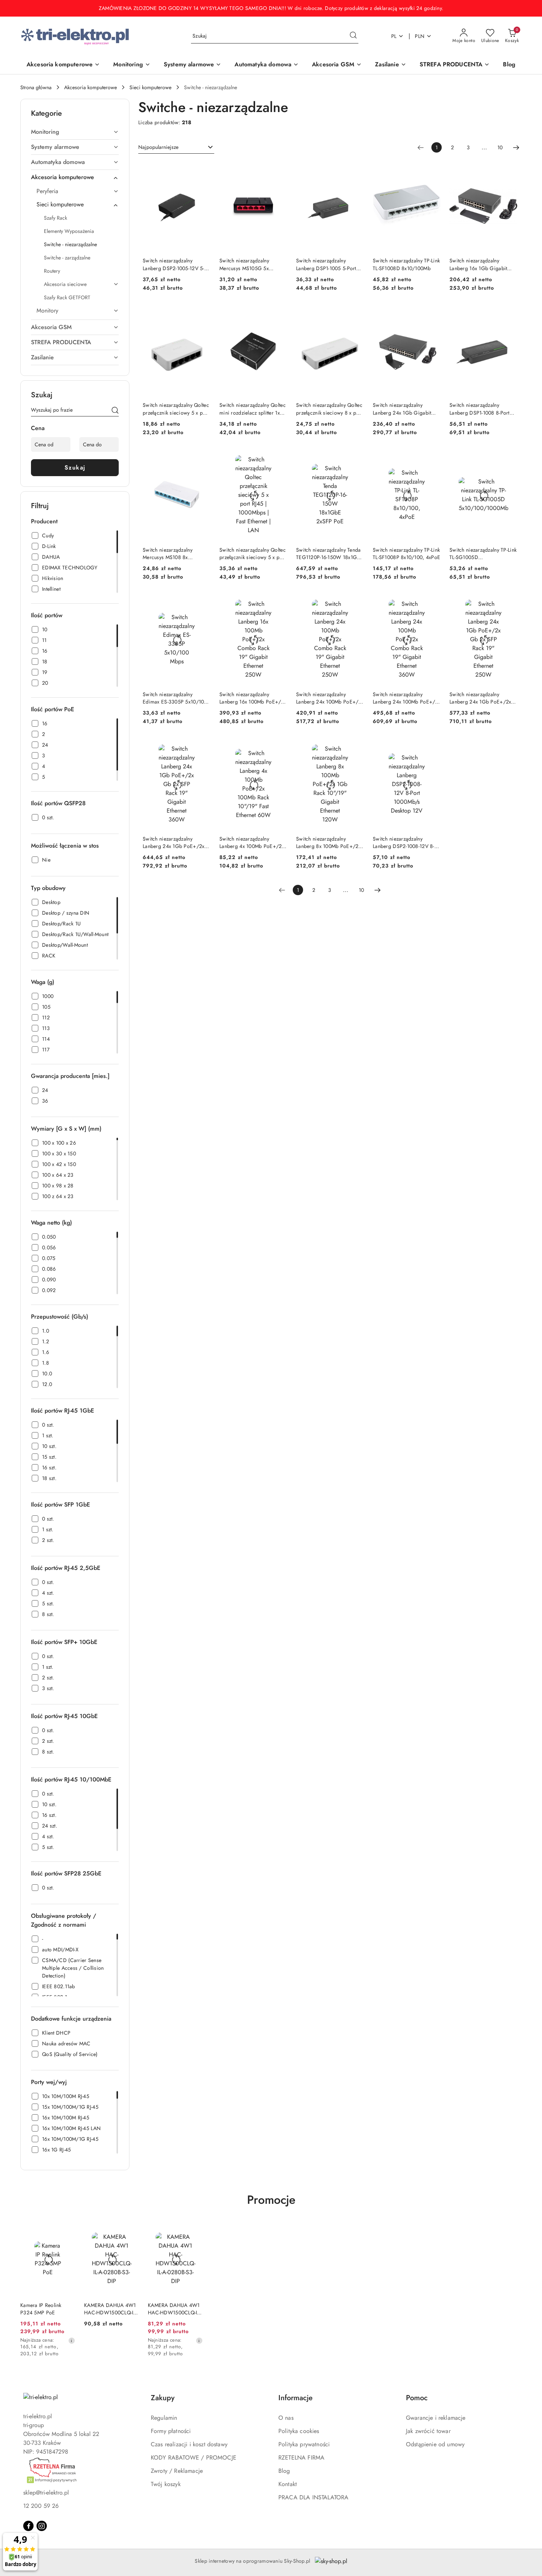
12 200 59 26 (41, 2506)
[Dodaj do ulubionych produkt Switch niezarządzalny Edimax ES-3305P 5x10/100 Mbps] (202, 603)
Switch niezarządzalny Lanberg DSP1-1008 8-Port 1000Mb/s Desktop (480, 409)
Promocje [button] (271, 2200)
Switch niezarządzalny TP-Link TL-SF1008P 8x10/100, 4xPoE (406, 554)
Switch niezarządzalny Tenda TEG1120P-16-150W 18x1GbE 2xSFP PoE (330, 554)
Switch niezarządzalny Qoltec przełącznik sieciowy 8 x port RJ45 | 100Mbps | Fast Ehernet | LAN (329, 409)
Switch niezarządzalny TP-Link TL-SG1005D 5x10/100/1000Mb (483, 554)
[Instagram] (42, 2526)
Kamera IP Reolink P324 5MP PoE (41, 2309)
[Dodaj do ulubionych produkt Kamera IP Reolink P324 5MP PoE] (67, 2231)
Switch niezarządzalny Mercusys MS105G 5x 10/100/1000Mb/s (244, 264)
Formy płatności (171, 2431)
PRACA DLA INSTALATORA (313, 2497)
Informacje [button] (296, 2398)
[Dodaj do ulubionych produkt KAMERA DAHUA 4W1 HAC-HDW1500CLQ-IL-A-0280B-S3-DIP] (131, 2231)
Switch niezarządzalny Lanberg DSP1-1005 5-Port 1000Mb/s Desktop (326, 264)
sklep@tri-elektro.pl (46, 2493)
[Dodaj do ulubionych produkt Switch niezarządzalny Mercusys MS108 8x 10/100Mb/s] (202, 458)
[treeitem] (75, 132)
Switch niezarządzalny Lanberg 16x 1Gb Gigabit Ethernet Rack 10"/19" (478, 264)
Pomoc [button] (417, 2398)
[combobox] (176, 147)
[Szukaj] (115, 411)
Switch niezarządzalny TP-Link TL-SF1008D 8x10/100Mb (406, 264)
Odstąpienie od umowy (435, 2444)
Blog (284, 2471)
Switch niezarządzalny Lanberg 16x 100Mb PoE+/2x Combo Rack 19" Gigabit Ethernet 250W (253, 698)
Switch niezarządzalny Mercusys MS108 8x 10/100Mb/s (168, 554)
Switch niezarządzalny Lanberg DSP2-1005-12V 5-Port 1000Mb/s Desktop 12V (175, 264)
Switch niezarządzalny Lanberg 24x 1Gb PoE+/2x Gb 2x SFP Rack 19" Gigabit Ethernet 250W (482, 698)
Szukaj (75, 467)
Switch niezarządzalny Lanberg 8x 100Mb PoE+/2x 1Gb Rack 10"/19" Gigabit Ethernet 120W (329, 842)
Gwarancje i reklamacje (436, 2418)
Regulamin (164, 2418)
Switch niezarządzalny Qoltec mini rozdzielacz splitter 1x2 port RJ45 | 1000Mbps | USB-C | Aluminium (253, 409)
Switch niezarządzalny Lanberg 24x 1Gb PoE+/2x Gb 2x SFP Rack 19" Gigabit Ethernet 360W (175, 842)
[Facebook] (28, 2526)
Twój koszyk (166, 2484)
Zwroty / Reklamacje (177, 2471)
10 (500, 147)
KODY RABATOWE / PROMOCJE (194, 2458)
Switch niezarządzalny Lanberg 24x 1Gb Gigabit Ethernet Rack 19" (402, 409)
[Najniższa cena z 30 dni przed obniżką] (72, 2341)
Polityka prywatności (304, 2444)
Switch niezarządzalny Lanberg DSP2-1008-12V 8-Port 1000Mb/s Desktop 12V (405, 842)
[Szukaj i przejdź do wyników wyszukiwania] (353, 36)
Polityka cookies (299, 2431)
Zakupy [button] (163, 2398)
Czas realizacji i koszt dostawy (189, 2444)
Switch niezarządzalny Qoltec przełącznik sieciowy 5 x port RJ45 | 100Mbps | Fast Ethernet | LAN (176, 409)
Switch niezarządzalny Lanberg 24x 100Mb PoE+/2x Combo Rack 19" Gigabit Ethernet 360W (407, 698)
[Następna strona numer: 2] (516, 147)
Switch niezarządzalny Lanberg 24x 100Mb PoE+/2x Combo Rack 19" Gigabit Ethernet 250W (330, 698)
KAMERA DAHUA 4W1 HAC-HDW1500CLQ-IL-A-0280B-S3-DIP (110, 2309)
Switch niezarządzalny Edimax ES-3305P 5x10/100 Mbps (175, 698)
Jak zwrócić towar (428, 2431)
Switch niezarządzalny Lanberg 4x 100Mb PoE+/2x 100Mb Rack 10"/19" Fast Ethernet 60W (252, 842)
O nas (286, 2418)
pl (394, 36)
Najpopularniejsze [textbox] (158, 147)
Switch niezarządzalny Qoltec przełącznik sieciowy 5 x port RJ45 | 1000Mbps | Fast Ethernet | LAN (253, 554)
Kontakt (288, 2484)
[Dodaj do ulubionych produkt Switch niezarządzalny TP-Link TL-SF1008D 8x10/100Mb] (432, 170)
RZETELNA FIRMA (301, 2458)
